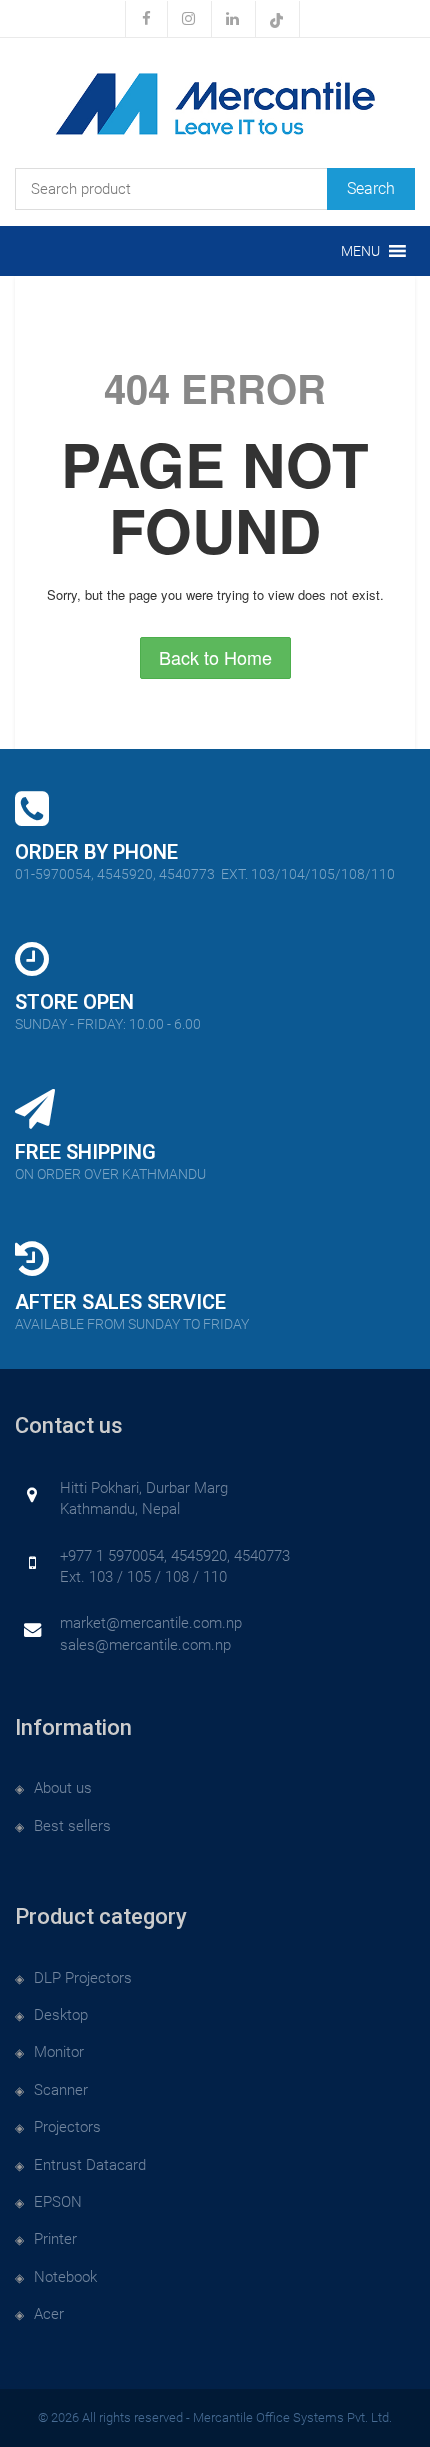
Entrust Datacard (90, 2165)
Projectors (67, 2127)
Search (371, 188)
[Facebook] (146, 19)
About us (63, 1788)
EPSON (58, 2202)
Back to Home (215, 657)
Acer (49, 2314)
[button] (360, 251)
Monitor (59, 2052)
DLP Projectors (83, 1978)
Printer (55, 2239)
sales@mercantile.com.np (145, 1645)
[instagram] (189, 19)
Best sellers (72, 1826)
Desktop (61, 2015)
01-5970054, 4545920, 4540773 (205, 874)
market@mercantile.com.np (151, 1623)
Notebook (65, 2277)
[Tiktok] (277, 19)
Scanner (61, 2090)
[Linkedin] (233, 19)
